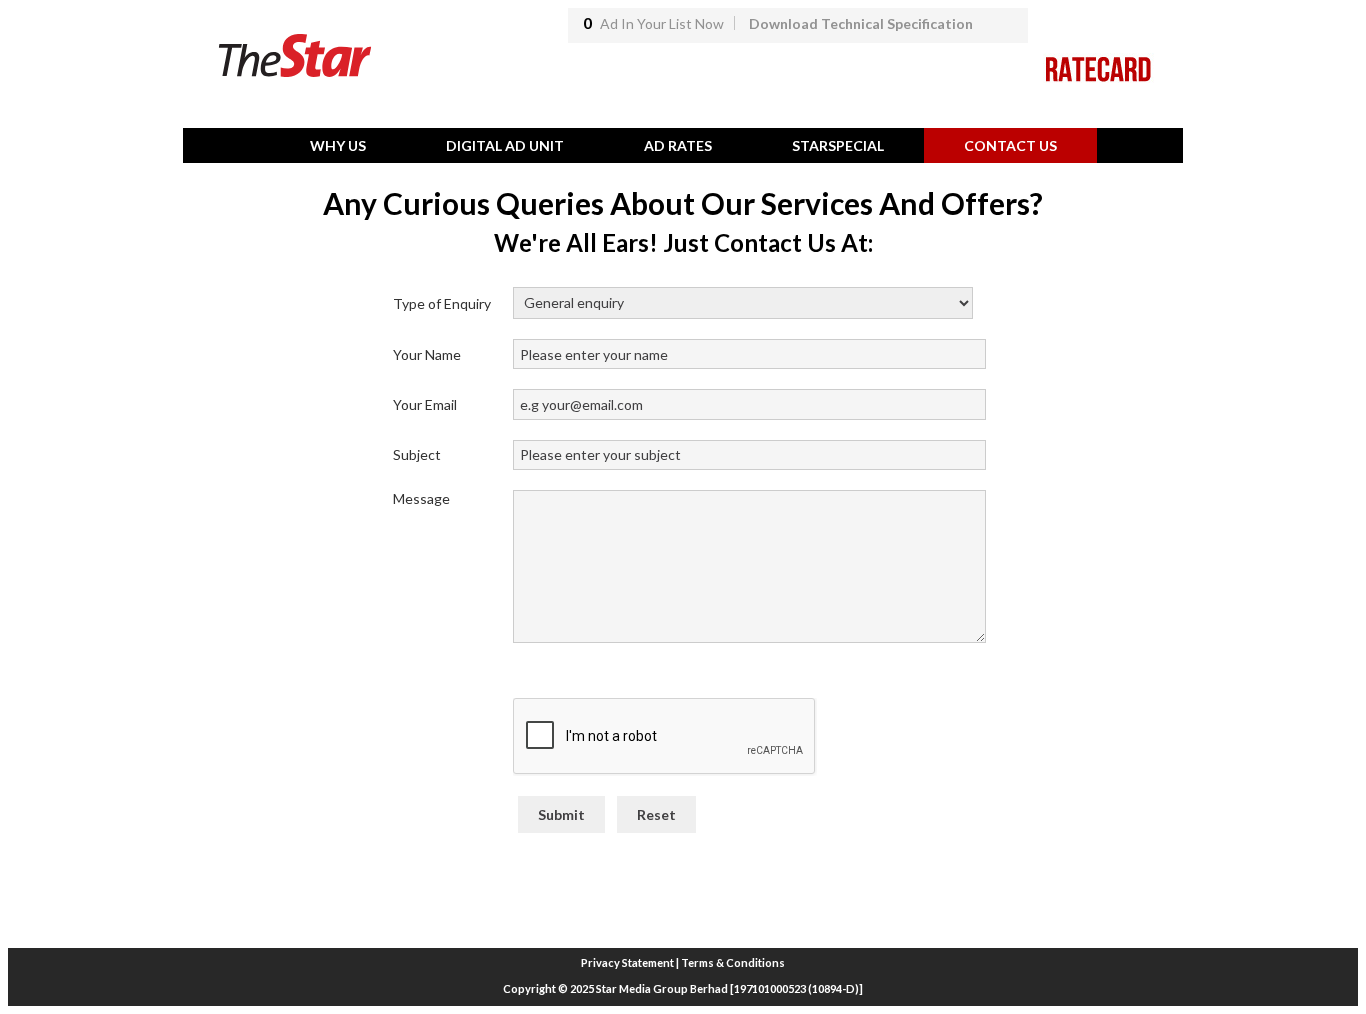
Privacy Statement (627, 962)
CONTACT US (1010, 145)
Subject (417, 454)
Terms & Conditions (733, 962)
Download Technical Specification (861, 23)
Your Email (425, 404)
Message (421, 498)
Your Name (427, 354)
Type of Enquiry (442, 303)
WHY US (338, 145)
